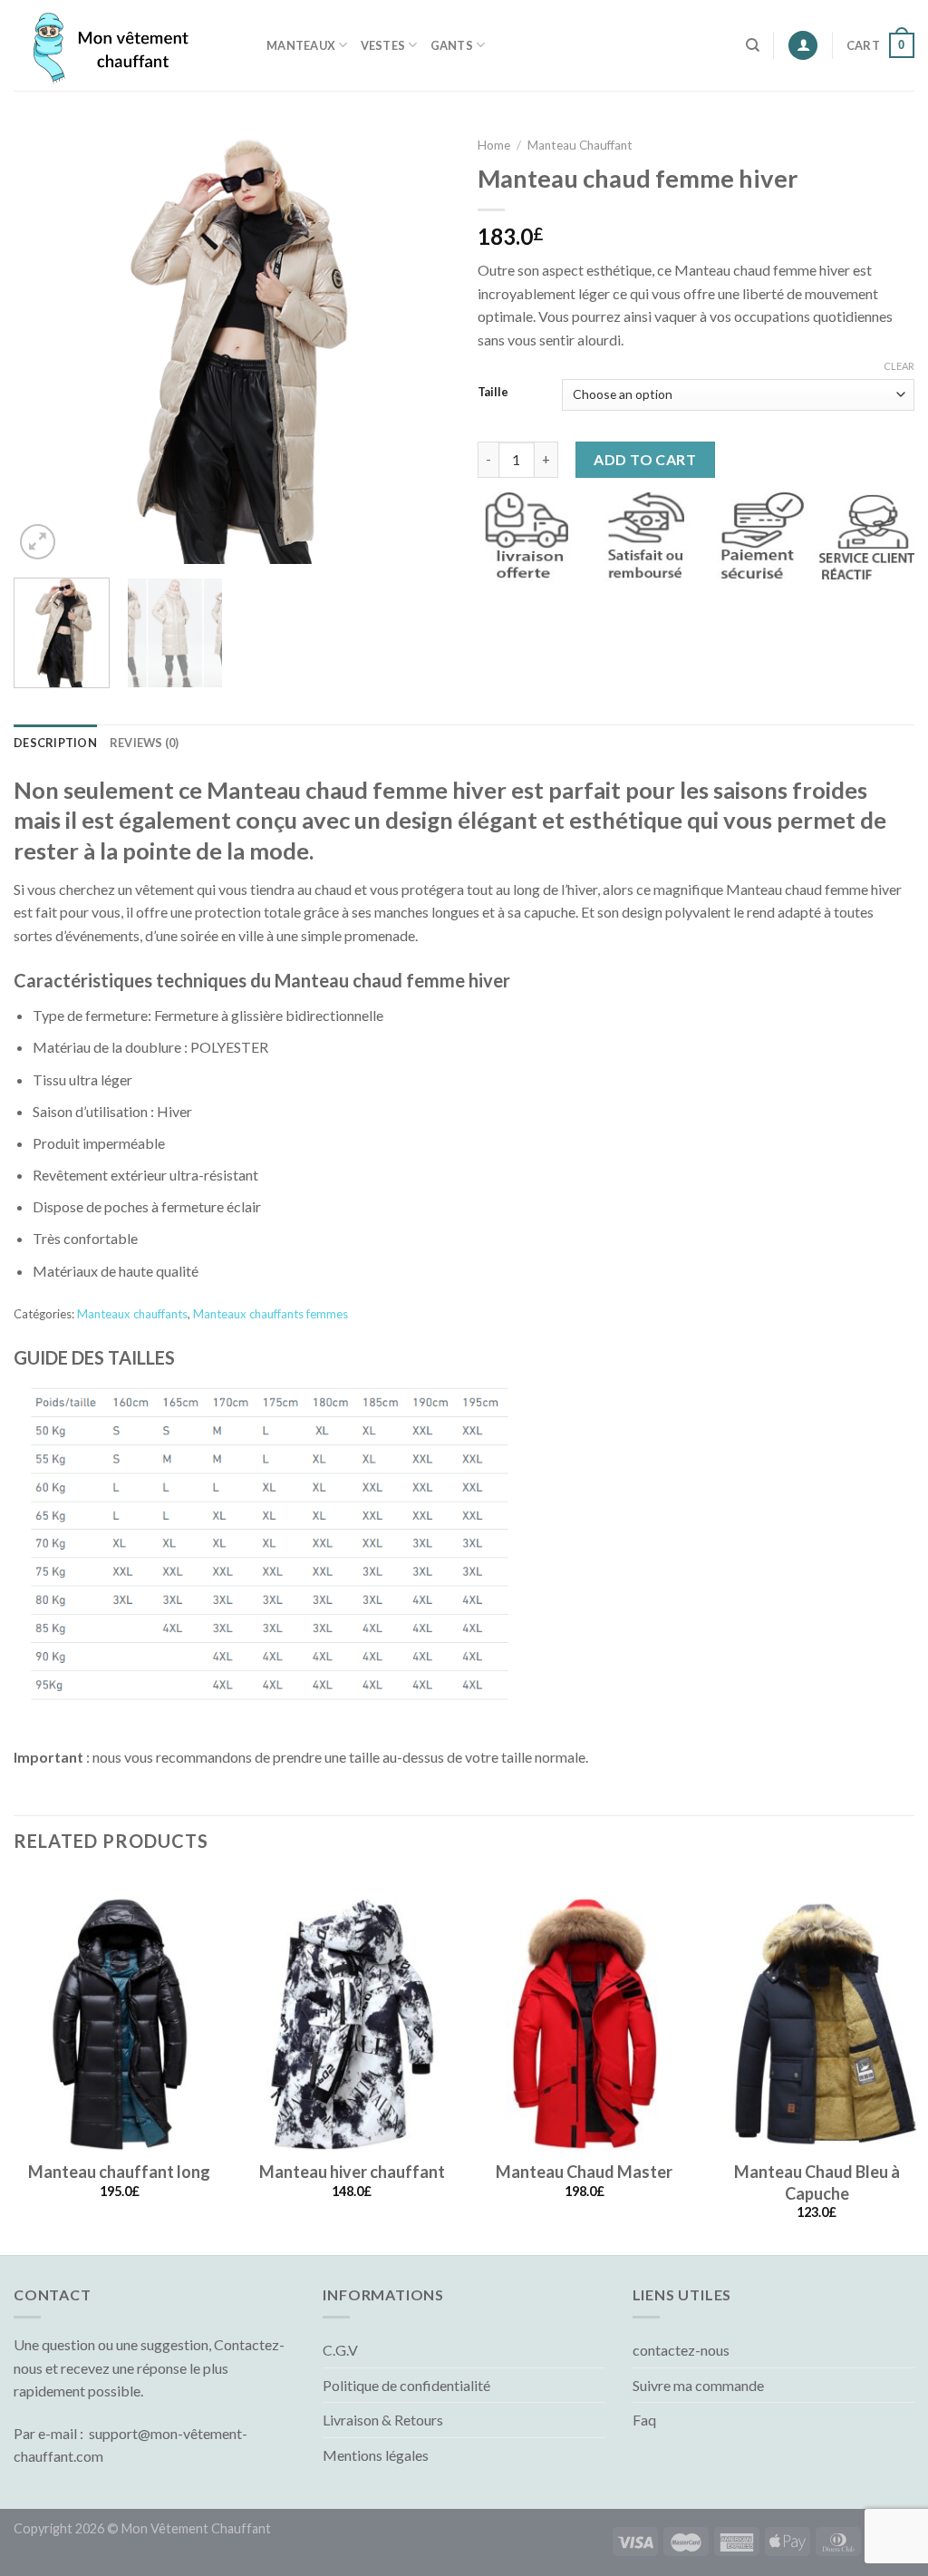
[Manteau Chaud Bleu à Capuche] (817, 2024)
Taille (493, 393)
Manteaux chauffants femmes (271, 1314)
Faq (644, 2420)
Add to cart (645, 459)
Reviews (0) (145, 743)
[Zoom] (38, 542)
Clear (899, 366)
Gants (452, 45)
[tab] (55, 743)
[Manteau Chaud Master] (585, 2024)
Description (55, 743)
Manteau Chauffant (580, 145)
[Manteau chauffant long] (120, 2024)
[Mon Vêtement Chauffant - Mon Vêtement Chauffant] (126, 45)
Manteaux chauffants (132, 1314)
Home (494, 145)
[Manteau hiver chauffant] (352, 2024)
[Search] (753, 45)
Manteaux (301, 45)
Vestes (383, 45)
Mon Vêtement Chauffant (196, 2528)
